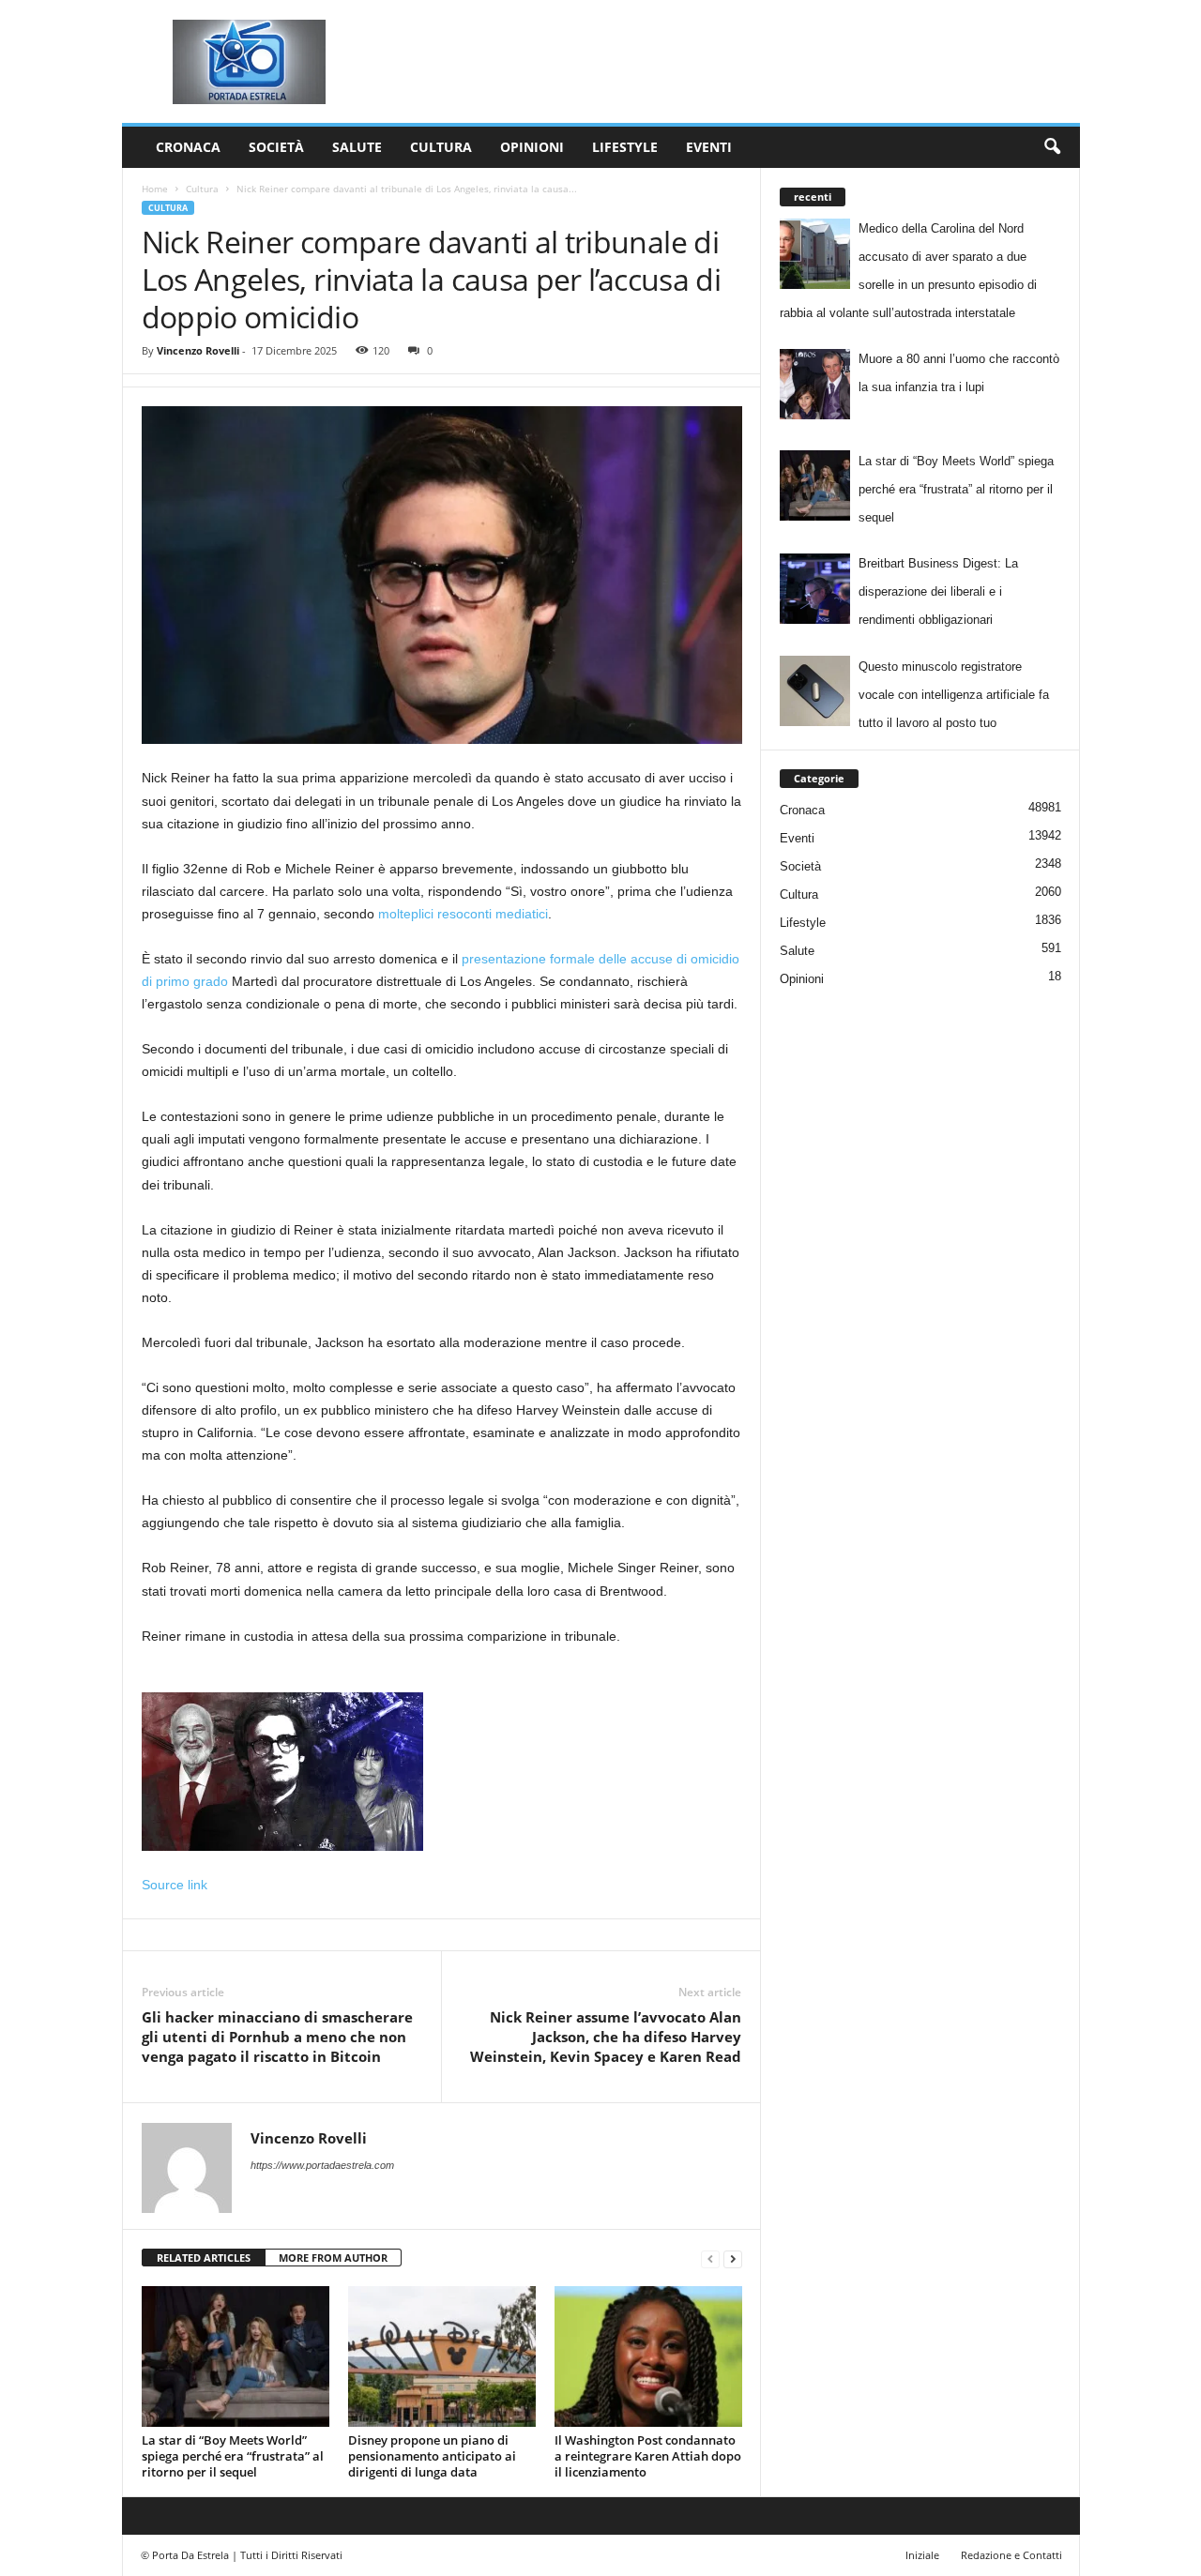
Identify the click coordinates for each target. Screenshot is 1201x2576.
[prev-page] (710, 2258)
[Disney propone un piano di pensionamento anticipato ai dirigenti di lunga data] (442, 2356)
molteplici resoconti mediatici (463, 914)
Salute (357, 147)
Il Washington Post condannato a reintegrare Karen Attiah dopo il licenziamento (648, 2456)
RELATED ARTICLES (204, 2258)
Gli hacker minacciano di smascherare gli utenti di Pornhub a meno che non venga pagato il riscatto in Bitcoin (277, 2037)
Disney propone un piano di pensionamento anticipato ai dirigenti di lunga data (432, 2456)
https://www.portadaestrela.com (322, 2165)
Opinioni (532, 147)
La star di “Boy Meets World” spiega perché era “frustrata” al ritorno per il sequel (233, 2456)
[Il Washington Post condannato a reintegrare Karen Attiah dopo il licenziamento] (648, 2356)
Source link (175, 1885)
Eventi (709, 147)
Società (276, 147)
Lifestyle (625, 147)
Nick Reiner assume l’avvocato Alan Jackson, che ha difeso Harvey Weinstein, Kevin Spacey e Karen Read (606, 2037)
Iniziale (922, 2555)
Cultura (441, 147)
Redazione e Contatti (1011, 2555)
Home (155, 189)
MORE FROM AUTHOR (333, 2258)
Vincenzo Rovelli (198, 350)
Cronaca (188, 147)
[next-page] (733, 2258)
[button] (1052, 147)
